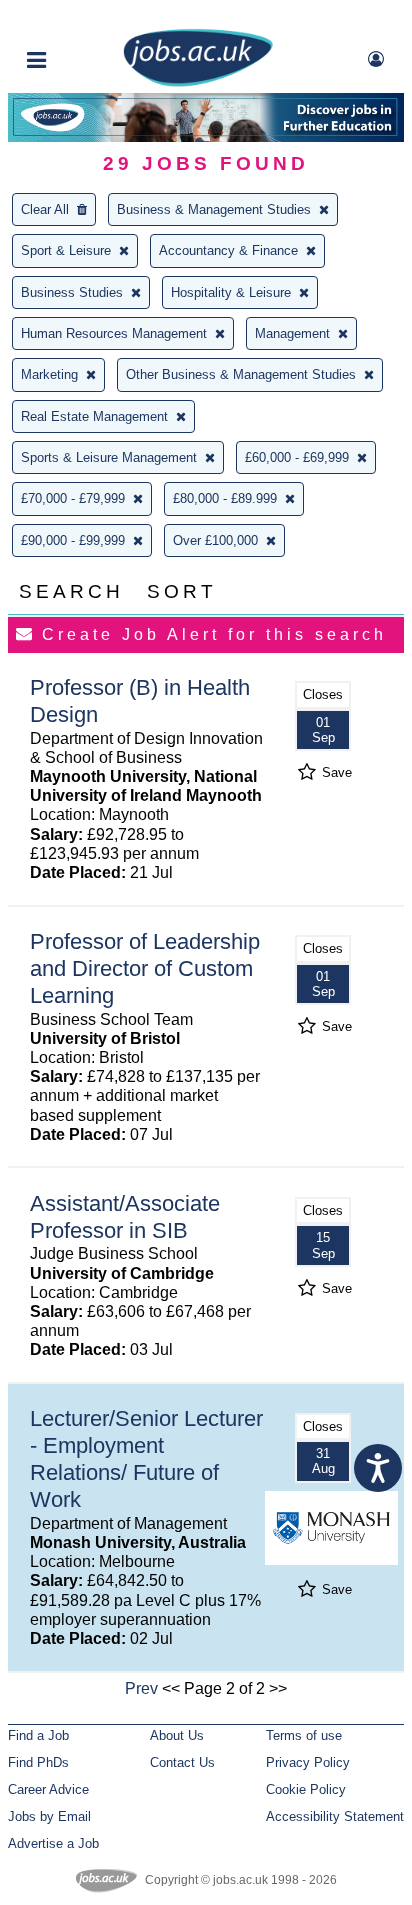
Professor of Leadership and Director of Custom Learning (145, 968)
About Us (177, 1735)
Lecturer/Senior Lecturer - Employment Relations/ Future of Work (146, 1459)
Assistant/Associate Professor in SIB (125, 1217)
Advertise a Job (53, 1843)
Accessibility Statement (335, 1816)
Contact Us (182, 1762)
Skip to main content (80, 17)
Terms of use (304, 1735)
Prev (141, 1688)
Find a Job (38, 1735)
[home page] (198, 82)
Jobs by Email (49, 1816)
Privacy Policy (308, 1762)
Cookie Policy (306, 1789)
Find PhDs (38, 1762)
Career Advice (48, 1789)
